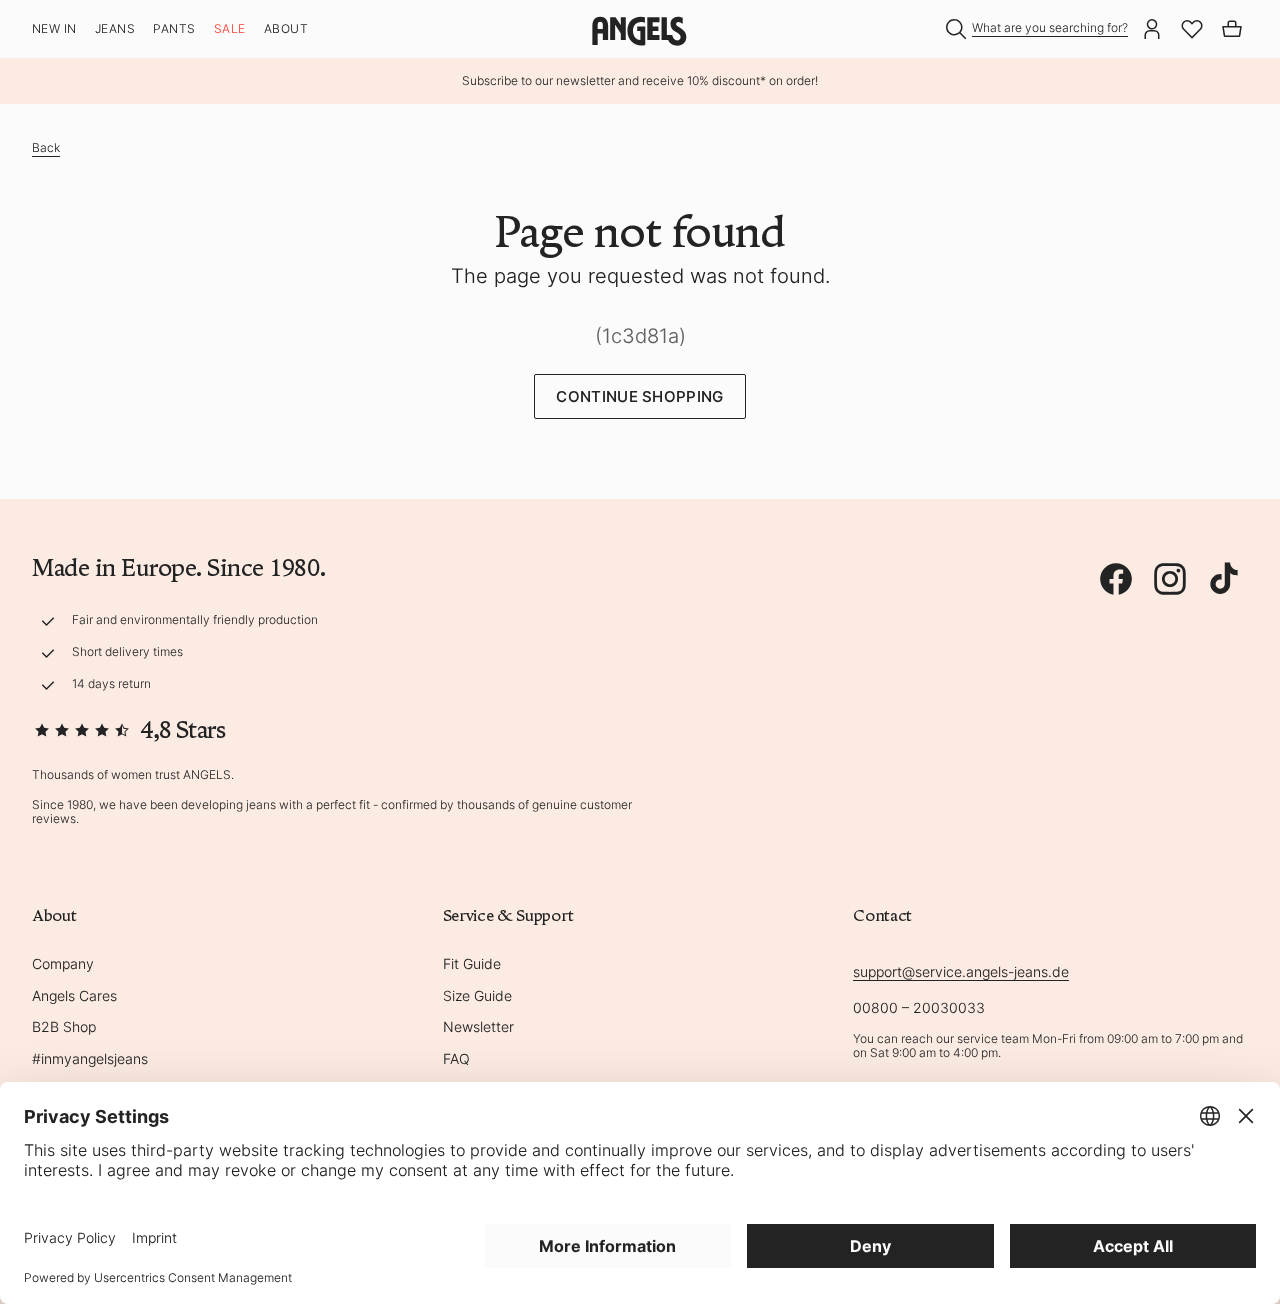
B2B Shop (64, 1026)
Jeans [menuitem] (115, 29)
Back (46, 147)
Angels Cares (74, 995)
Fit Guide (472, 963)
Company (63, 963)
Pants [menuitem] (174, 29)
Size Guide (477, 995)
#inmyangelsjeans (90, 1058)
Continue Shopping (639, 396)
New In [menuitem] (54, 29)
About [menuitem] (286, 29)
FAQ (456, 1058)
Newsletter (478, 1026)
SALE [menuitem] (230, 29)
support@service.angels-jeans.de (961, 971)
